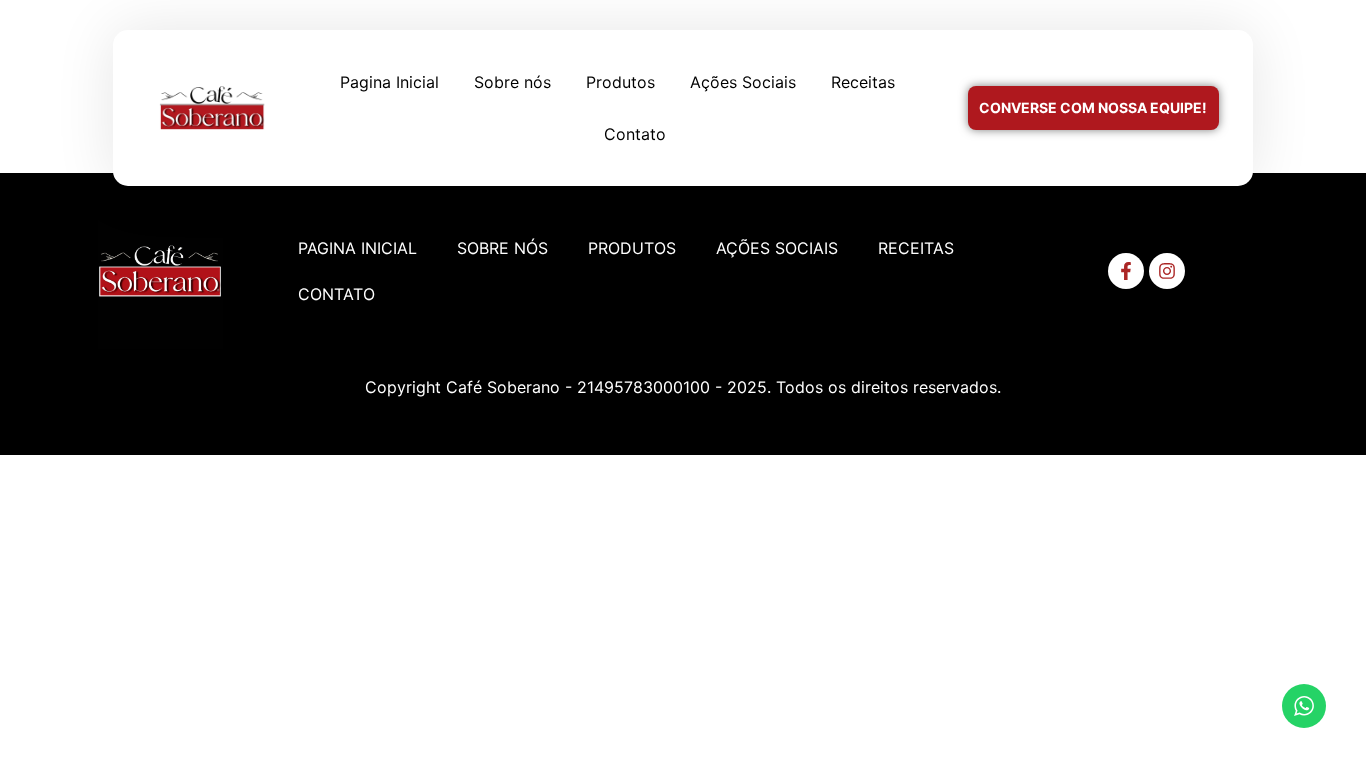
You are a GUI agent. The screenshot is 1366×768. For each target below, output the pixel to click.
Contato (635, 134)
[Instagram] (1167, 271)
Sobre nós (512, 82)
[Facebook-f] (1126, 271)
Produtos (620, 82)
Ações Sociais (743, 82)
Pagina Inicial (389, 82)
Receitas (863, 82)
